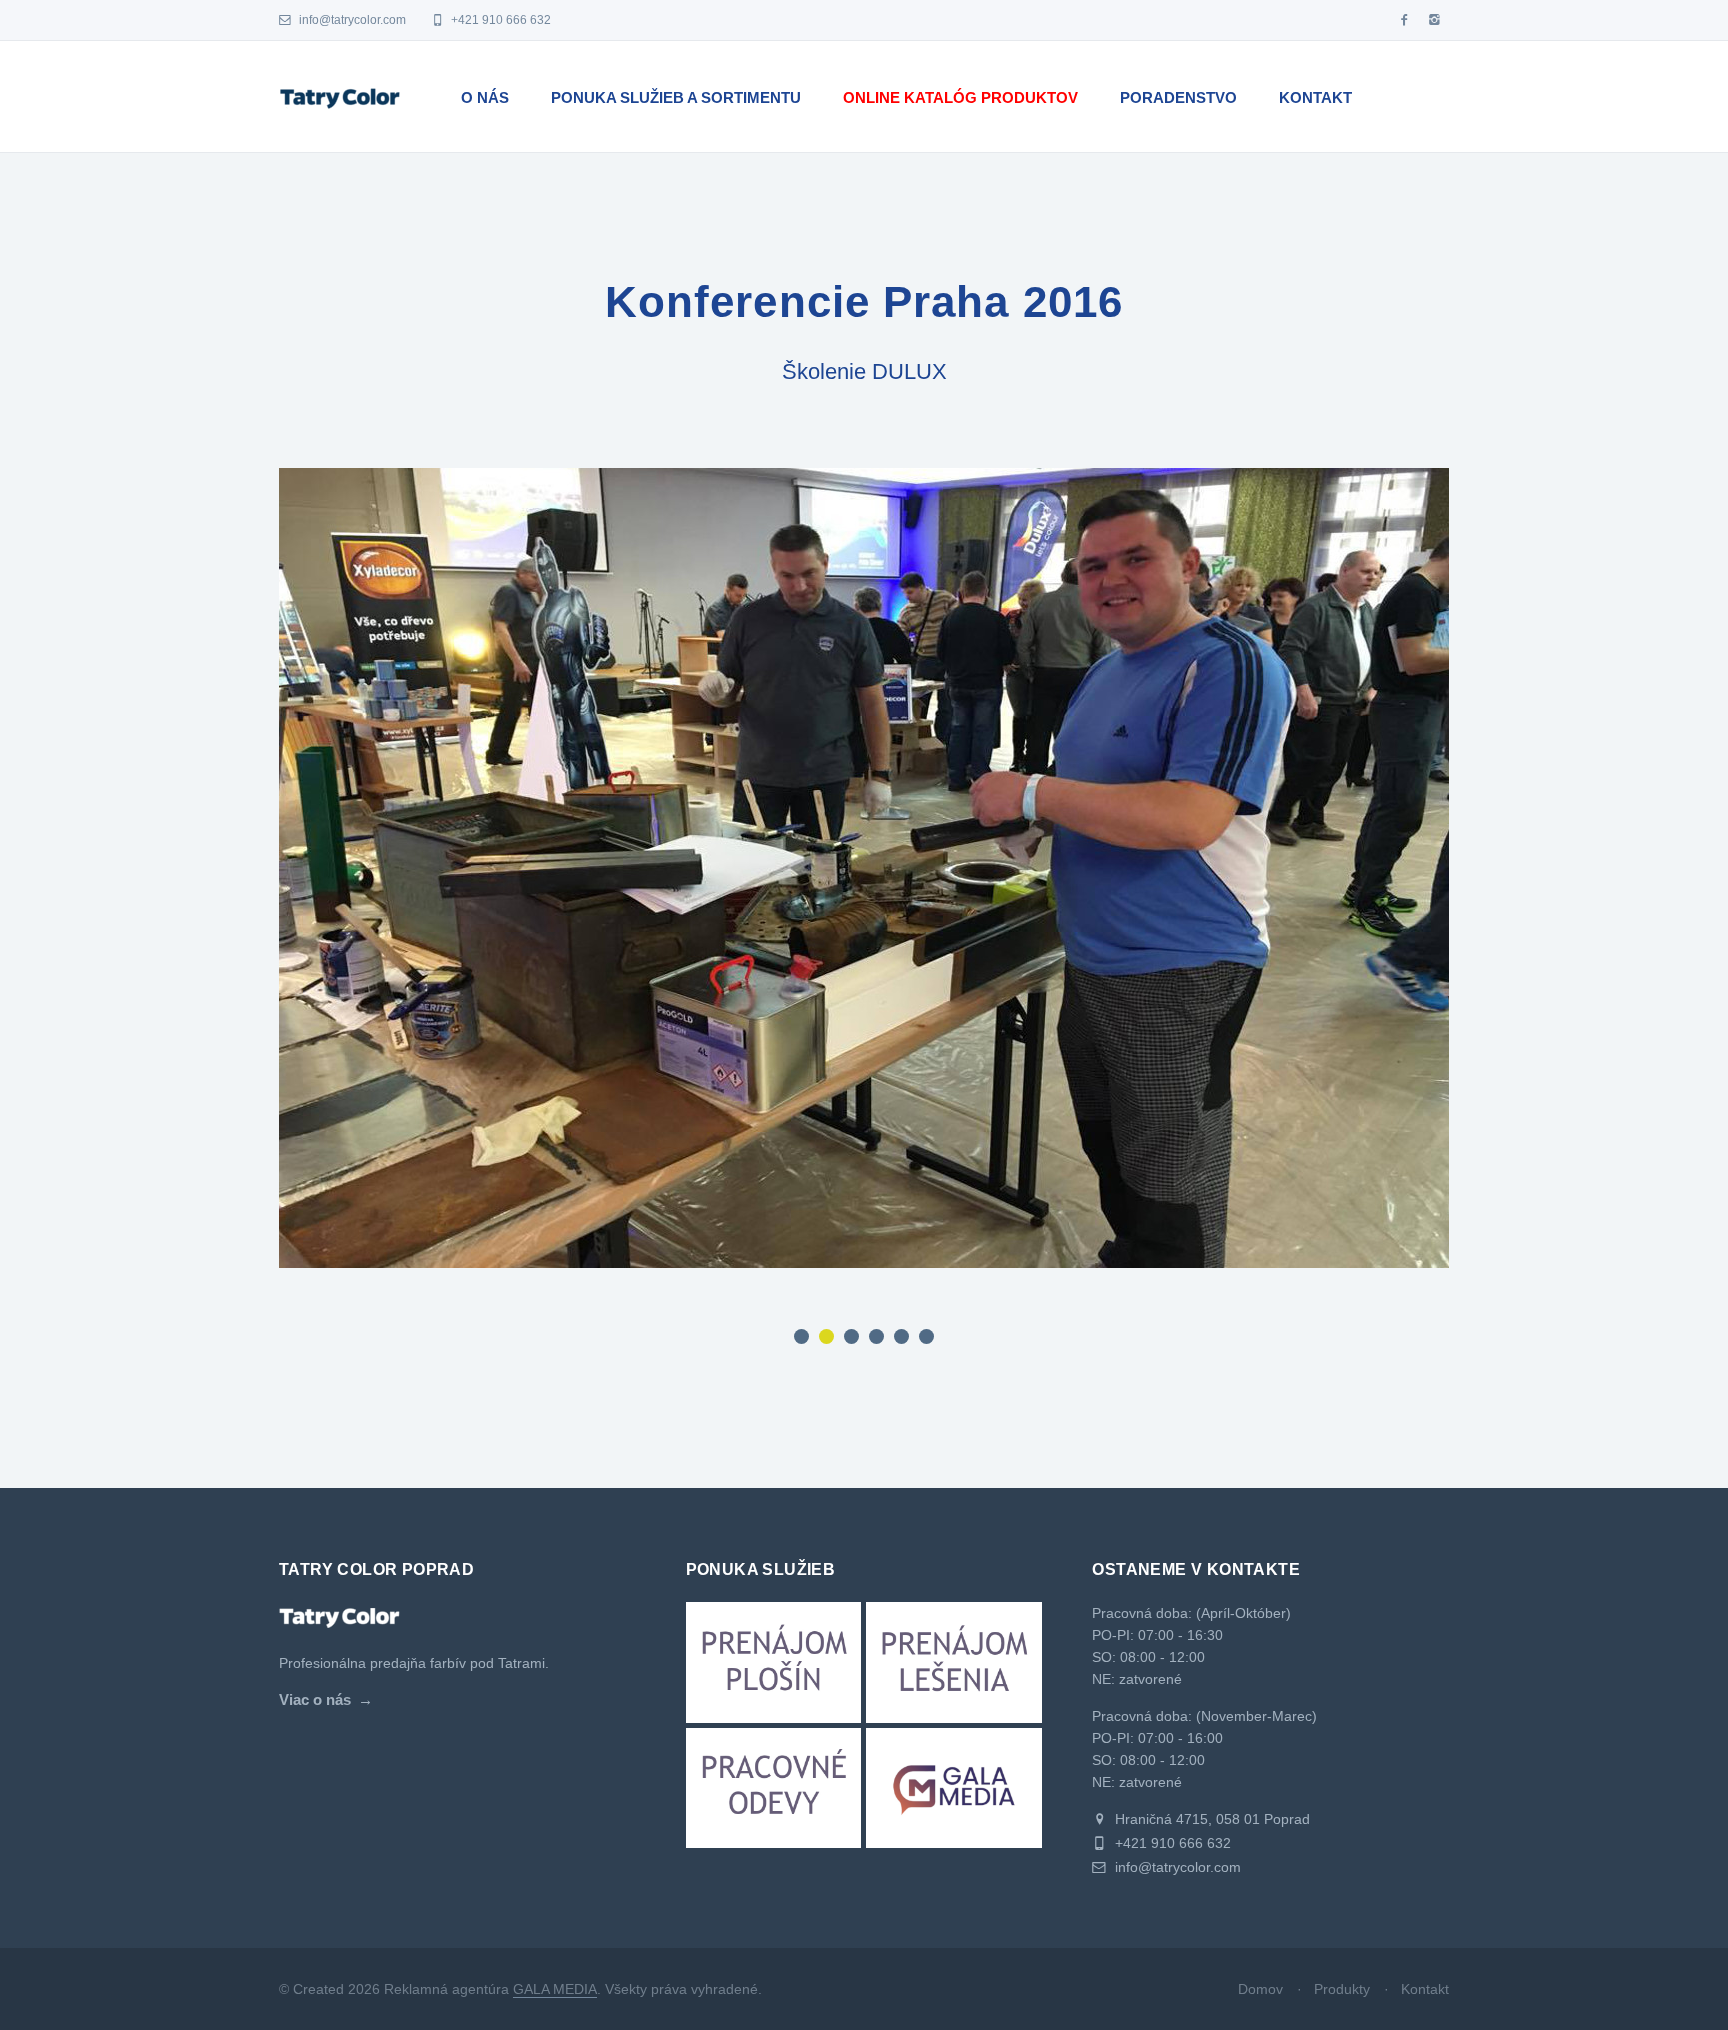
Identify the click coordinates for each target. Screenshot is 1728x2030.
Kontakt (1315, 97)
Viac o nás (315, 1700)
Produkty (1342, 1989)
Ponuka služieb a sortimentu (676, 97)
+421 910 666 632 (499, 20)
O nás (485, 97)
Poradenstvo (1178, 97)
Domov (1260, 1989)
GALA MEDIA (555, 1989)
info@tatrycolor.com (351, 20)
